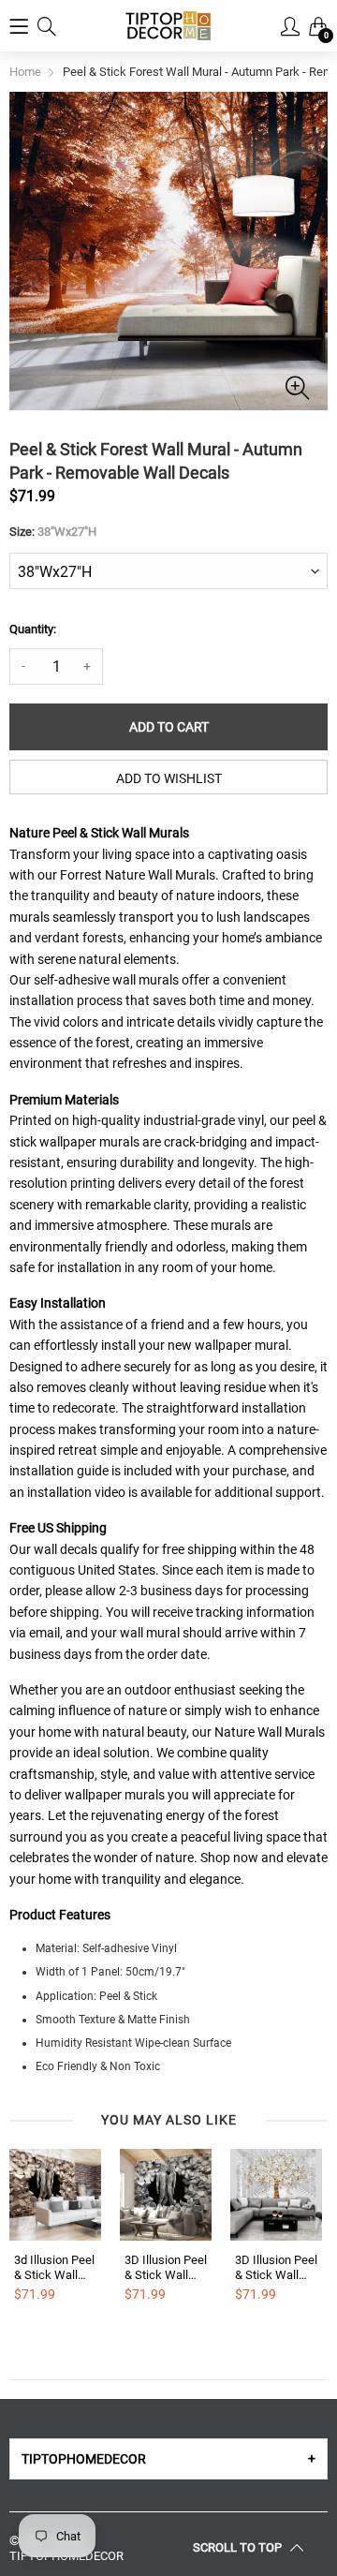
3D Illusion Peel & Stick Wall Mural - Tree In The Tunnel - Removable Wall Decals (276, 2267)
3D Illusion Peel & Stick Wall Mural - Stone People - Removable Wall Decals (166, 2267)
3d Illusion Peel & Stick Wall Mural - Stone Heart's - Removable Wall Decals (54, 2267)
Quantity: (33, 629)
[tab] (168, 2459)
